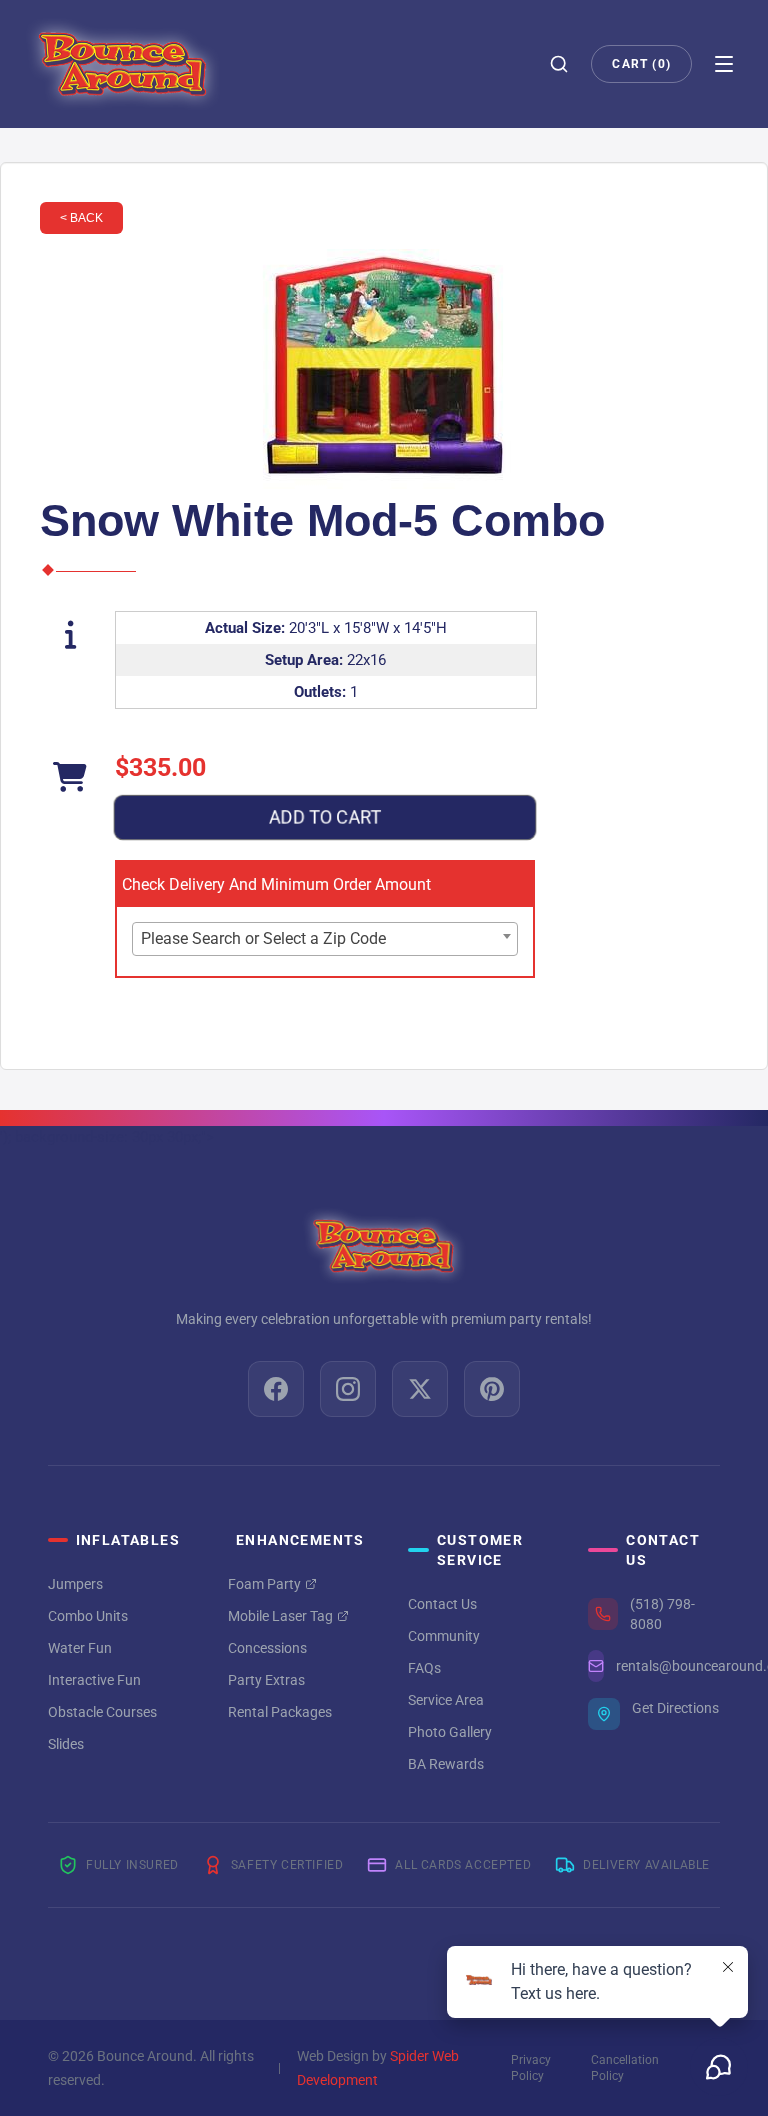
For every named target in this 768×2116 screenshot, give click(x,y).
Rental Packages (280, 1712)
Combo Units (88, 1616)
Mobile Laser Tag (280, 1616)
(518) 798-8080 (662, 1614)
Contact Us (442, 1604)
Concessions (267, 1648)
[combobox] (325, 939)
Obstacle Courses (102, 1712)
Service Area (446, 1700)
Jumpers (75, 1584)
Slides (66, 1744)
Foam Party (264, 1584)
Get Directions (675, 1708)
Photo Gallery (450, 1732)
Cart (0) (641, 64)
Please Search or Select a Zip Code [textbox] (263, 938)
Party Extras (266, 1680)
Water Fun (80, 1648)
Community (444, 1636)
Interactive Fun (94, 1680)
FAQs (424, 1668)
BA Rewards (446, 1764)
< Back (81, 218)
